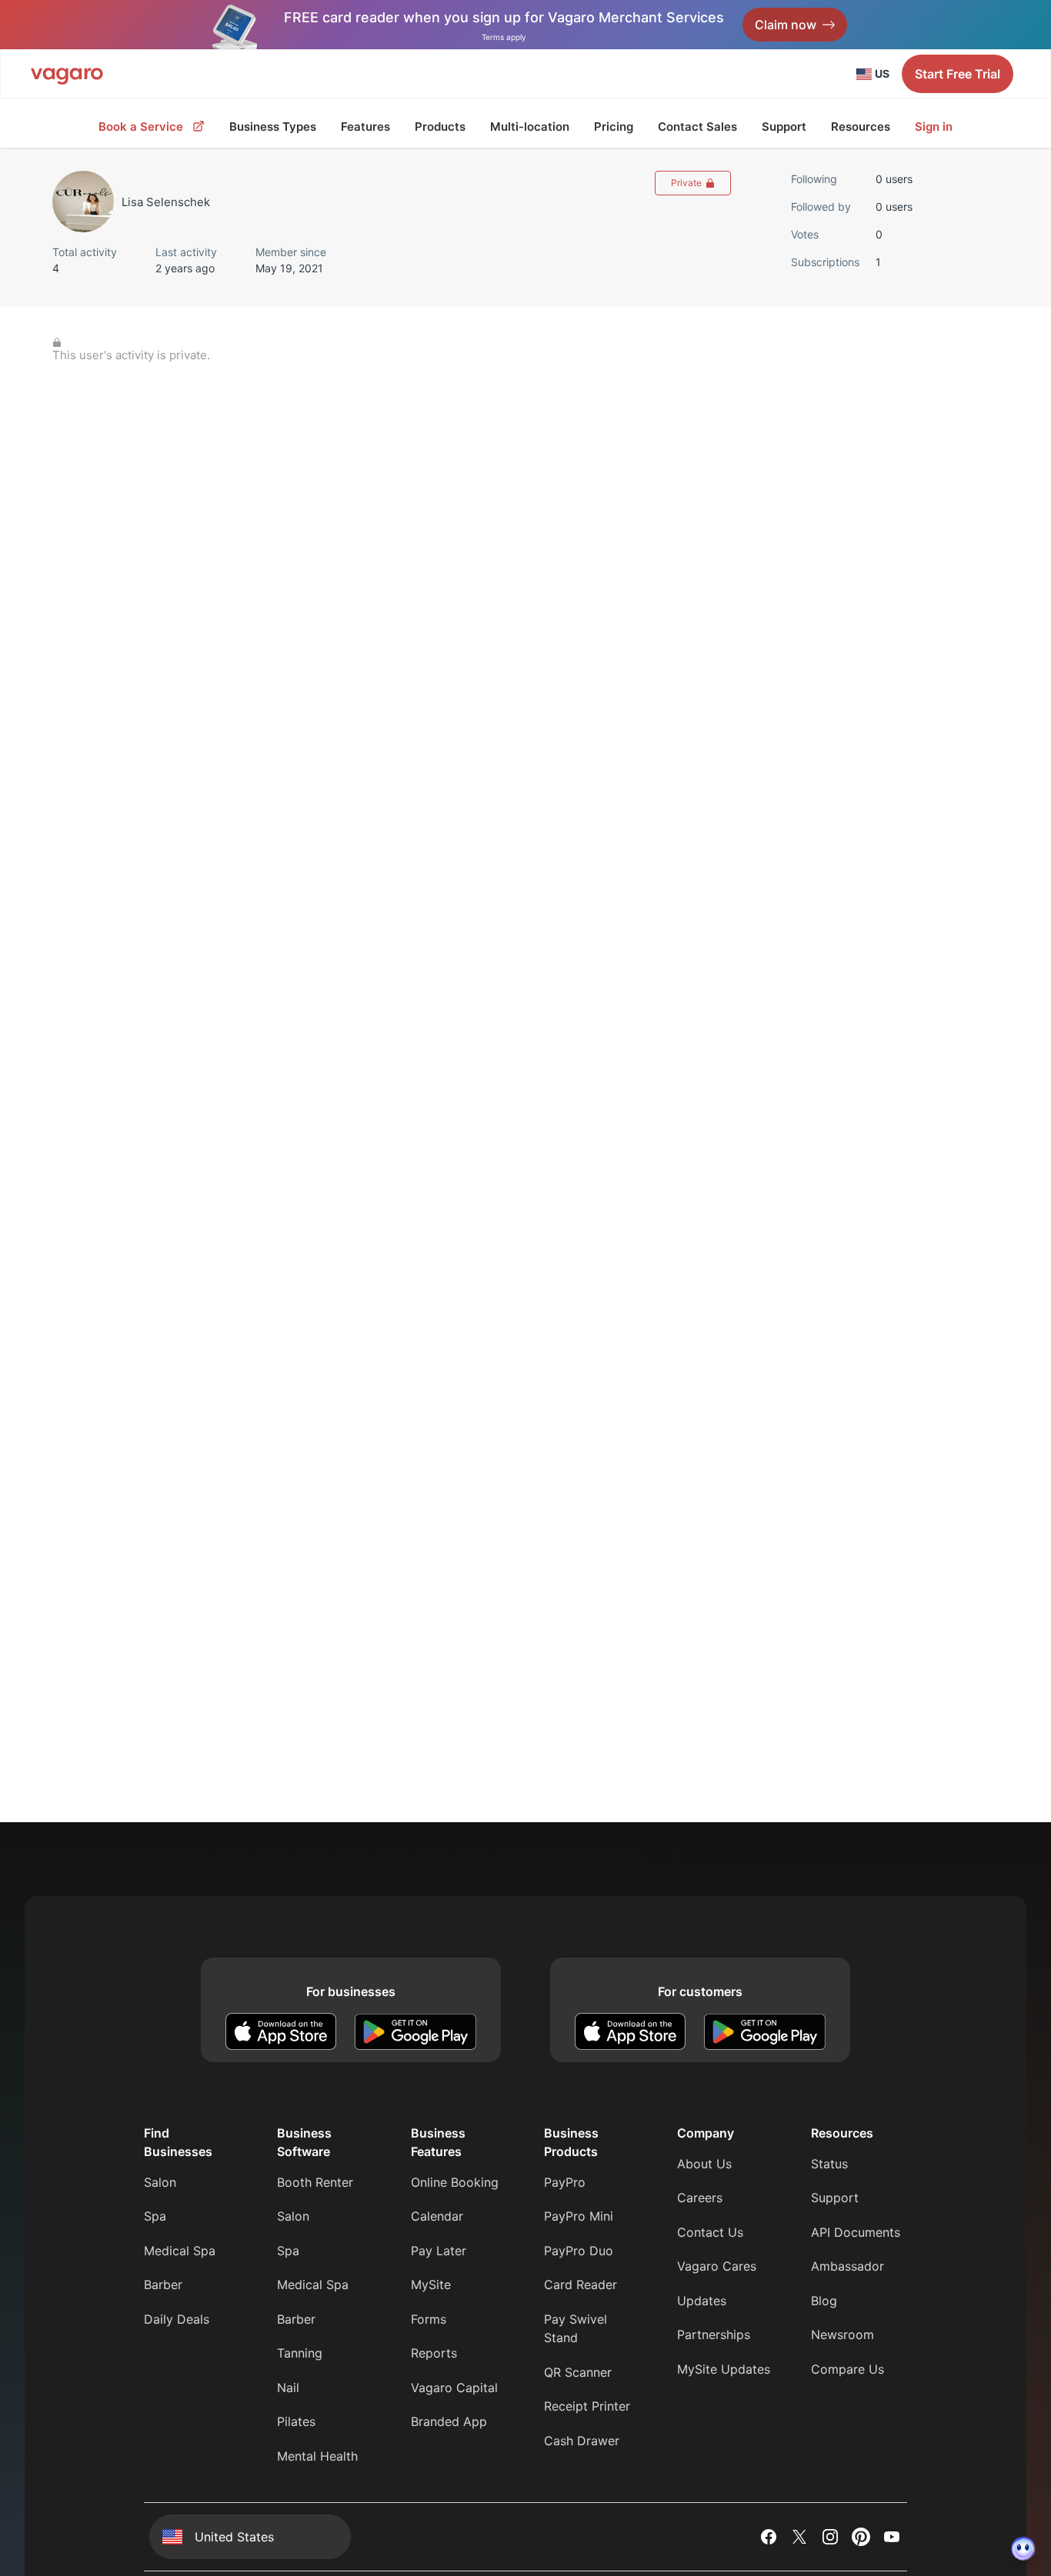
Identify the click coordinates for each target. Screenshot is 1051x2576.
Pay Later (439, 2251)
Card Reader (581, 2284)
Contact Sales (697, 127)
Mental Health (317, 2456)
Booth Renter (315, 2182)
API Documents (856, 2232)
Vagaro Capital (454, 2388)
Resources (861, 127)
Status (829, 2164)
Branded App (449, 2421)
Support (784, 127)
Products (440, 127)
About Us (704, 2164)
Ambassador (847, 2266)
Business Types (273, 127)
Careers (700, 2198)
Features (365, 127)
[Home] (67, 74)
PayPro (565, 2182)
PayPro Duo (579, 2251)
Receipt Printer (587, 2406)
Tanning (300, 2353)
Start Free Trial (958, 74)
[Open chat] (1023, 2548)
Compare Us (847, 2369)
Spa (155, 2216)
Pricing (614, 127)
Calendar (437, 2216)
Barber (163, 2284)
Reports (434, 2353)
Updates (702, 2301)
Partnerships (714, 2334)
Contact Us (710, 2232)
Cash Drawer (582, 2441)
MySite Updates (724, 2369)
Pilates (296, 2421)
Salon (160, 2182)
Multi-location (530, 127)
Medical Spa (180, 2251)
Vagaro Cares (717, 2266)
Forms (429, 2319)
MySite (431, 2284)
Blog (824, 2301)
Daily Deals (177, 2319)
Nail (288, 2388)
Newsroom (842, 2334)
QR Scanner (578, 2372)
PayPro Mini (579, 2216)
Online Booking (455, 2182)
